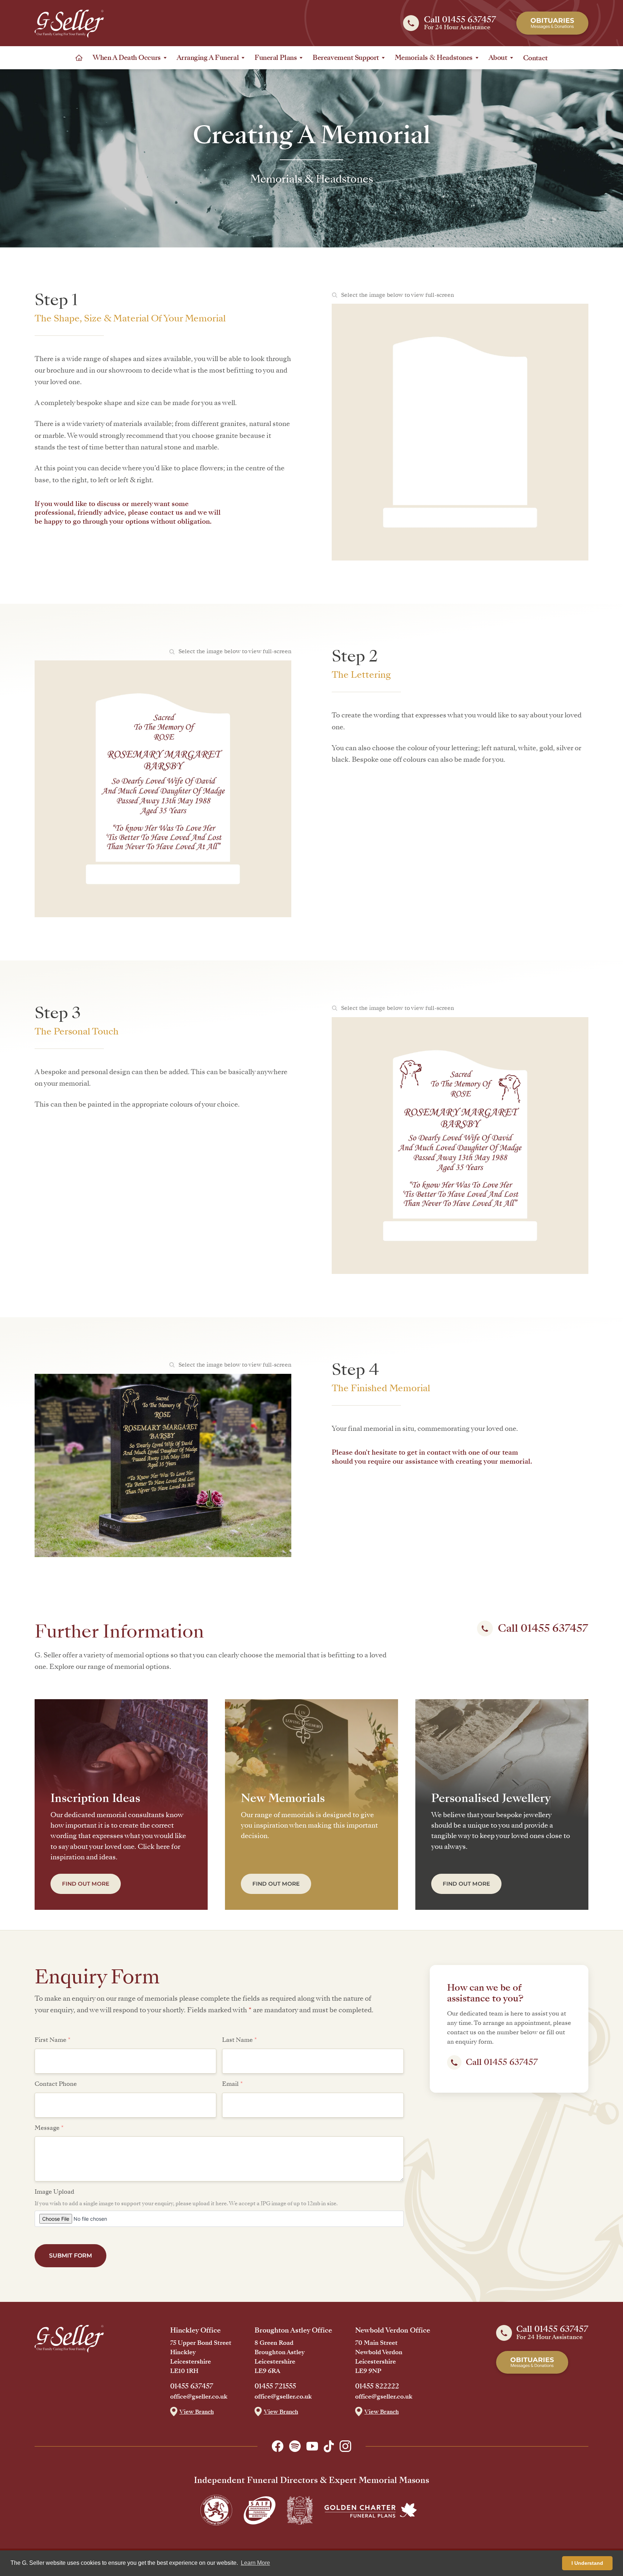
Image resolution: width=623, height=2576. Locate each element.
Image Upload (54, 2192)
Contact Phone (56, 2084)
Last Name (240, 2040)
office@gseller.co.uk (199, 2397)
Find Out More (86, 1884)
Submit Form (70, 2256)
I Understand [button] (587, 2563)
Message (49, 2128)
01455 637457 (192, 2386)
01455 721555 (275, 2386)
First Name (53, 2040)
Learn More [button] (255, 2563)
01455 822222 (377, 2386)
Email (233, 2084)
